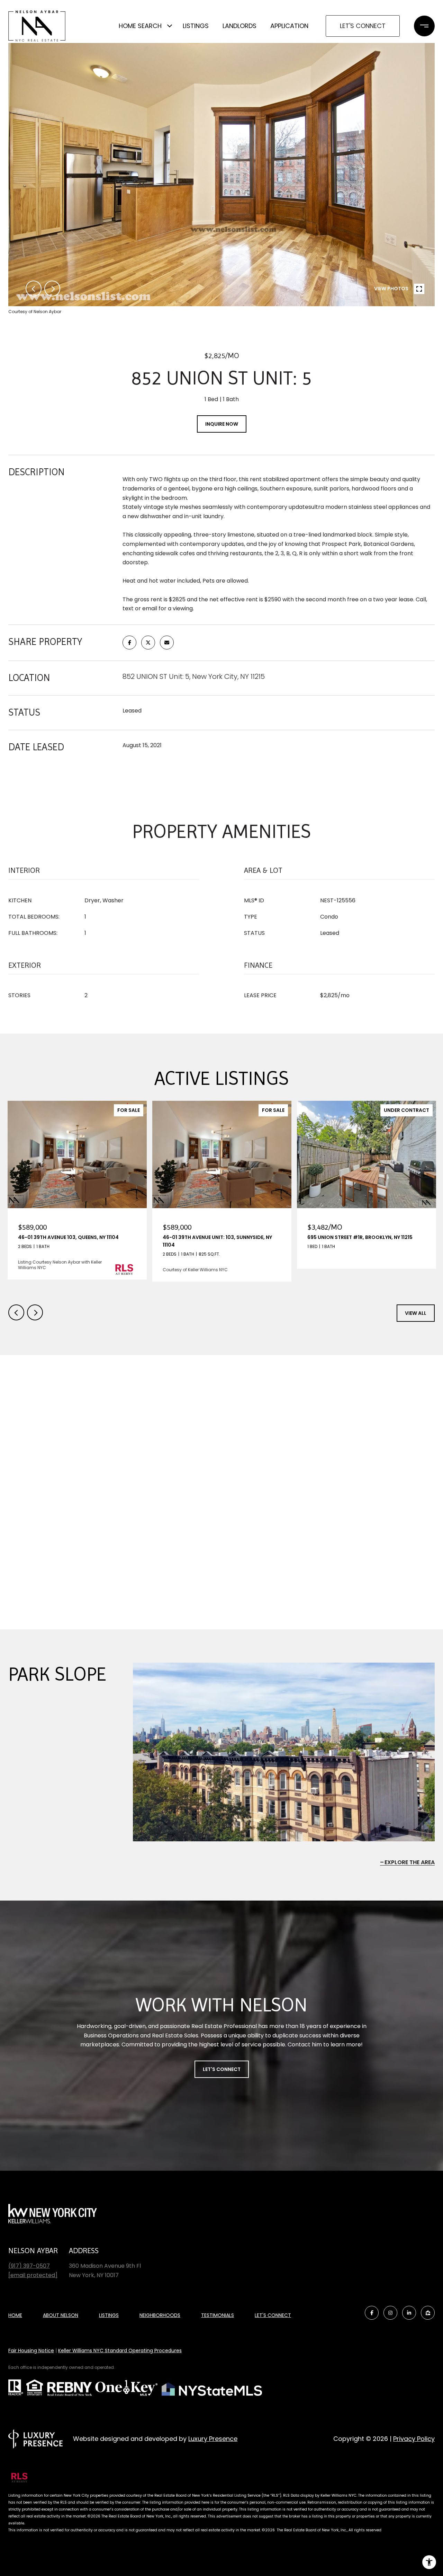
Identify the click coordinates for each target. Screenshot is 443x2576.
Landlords (239, 26)
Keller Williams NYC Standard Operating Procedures (120, 2351)
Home (15, 2315)
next (52, 289)
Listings (196, 26)
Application (289, 26)
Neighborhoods (160, 2315)
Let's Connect (363, 26)
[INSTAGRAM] (390, 2313)
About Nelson (61, 2315)
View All (416, 1313)
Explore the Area (410, 1862)
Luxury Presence (213, 2439)
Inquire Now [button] (222, 424)
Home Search (140, 26)
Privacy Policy (414, 2439)
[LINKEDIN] (409, 2313)
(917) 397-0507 (29, 2266)
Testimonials (218, 2315)
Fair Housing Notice (31, 2351)
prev (34, 289)
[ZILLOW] (428, 2313)
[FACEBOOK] (372, 2313)
